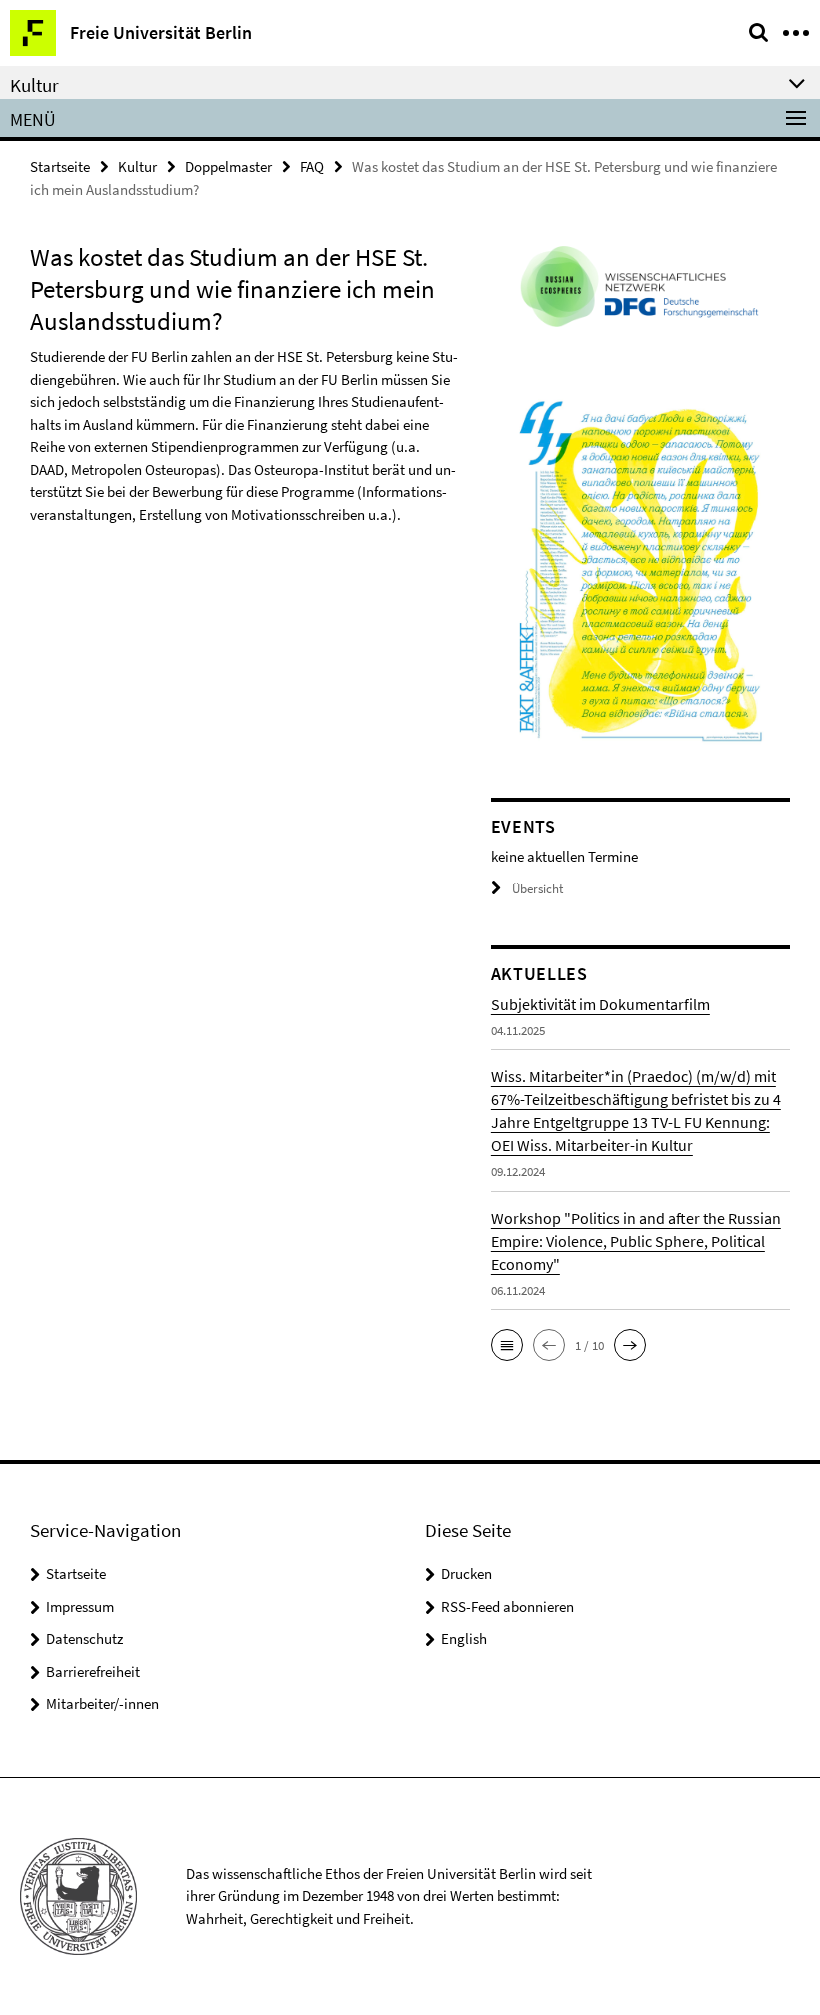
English (464, 1638)
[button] (507, 1345)
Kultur (137, 166)
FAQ (312, 166)
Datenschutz (84, 1638)
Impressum (80, 1606)
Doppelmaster (228, 166)
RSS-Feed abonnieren (507, 1606)
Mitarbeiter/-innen (102, 1703)
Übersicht (537, 888)
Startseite (60, 166)
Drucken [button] (466, 1573)
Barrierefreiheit (93, 1671)
